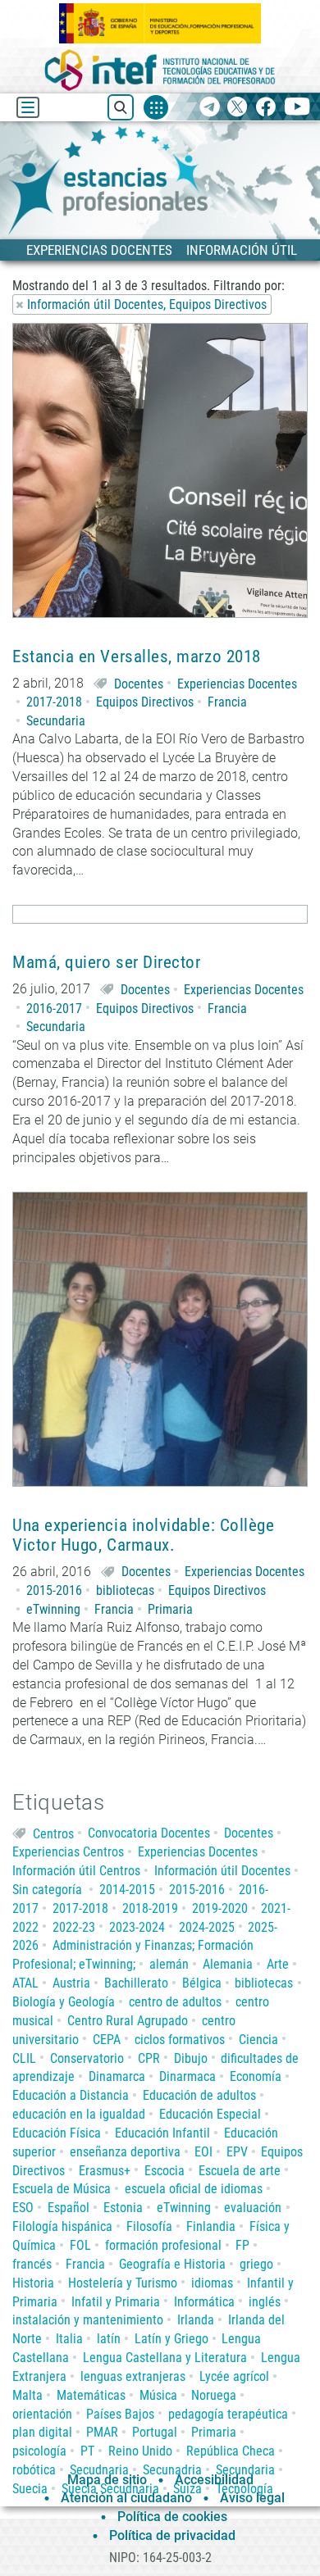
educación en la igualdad (79, 2114)
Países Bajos (120, 2414)
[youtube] (297, 108)
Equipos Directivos (145, 702)
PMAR (102, 2432)
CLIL (24, 2058)
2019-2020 (220, 1908)
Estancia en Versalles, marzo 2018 (137, 657)
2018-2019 (150, 1908)
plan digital (42, 2432)
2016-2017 (54, 1009)
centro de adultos (175, 2002)
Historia (33, 2283)
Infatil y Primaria (116, 2302)
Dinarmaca (187, 2076)
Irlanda (196, 2320)
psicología (39, 2451)
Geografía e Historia (172, 2264)
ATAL (25, 1983)
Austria (71, 1983)
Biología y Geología (64, 2002)
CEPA (107, 2040)
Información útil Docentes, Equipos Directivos (147, 304)
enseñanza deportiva (125, 2152)
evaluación (253, 2208)
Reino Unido (140, 2451)
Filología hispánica (62, 2226)
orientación (42, 2414)
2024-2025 (207, 1927)
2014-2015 (127, 1890)
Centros (53, 1833)
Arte (278, 1964)
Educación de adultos (199, 2095)
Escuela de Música (62, 2189)
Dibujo (191, 2058)
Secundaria (56, 721)
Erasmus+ (105, 2171)
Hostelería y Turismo (123, 2283)
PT (87, 2451)
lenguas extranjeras (133, 2376)
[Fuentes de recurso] (156, 107)
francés (32, 2264)
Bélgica (202, 1983)
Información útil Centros (76, 1871)
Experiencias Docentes (237, 684)
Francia (227, 702)
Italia (69, 2339)
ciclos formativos (180, 2040)
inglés (265, 2302)
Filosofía (149, 2226)
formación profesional (163, 2245)
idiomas (212, 2283)
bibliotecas (125, 1590)
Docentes (139, 684)
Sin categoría (47, 1890)
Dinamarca (117, 2076)
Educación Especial (210, 2114)
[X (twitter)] (238, 108)
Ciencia (258, 2040)
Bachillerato (136, 1983)
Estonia (123, 2208)
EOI (203, 2152)
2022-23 (74, 1927)
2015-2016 (54, 1590)
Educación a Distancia (71, 2095)
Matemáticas (91, 2395)
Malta (27, 2395)
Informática (204, 2302)
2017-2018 (54, 702)
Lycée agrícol (234, 2376)
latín (109, 2339)
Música (158, 2395)
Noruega (214, 2395)
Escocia (165, 2171)
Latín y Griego (171, 2339)
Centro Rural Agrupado (128, 2021)
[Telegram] (210, 108)
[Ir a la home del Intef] (160, 70)
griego (256, 2264)
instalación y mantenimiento (88, 2320)
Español (69, 2208)
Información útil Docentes (222, 1871)
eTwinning (53, 1609)
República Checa (231, 2451)
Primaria (170, 1609)
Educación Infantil (162, 2133)
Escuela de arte (240, 2171)
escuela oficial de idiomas (194, 2189)
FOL (80, 2245)
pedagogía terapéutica (228, 2414)
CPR (149, 2058)
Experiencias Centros (68, 1852)
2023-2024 (137, 1927)
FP (242, 2245)
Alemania (228, 1964)
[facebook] (265, 108)
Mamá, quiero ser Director (107, 963)
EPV (237, 2152)
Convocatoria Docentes (149, 1833)
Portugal (155, 2432)
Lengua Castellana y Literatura (165, 2358)
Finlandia (211, 2226)
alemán (169, 1964)
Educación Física (57, 2133)
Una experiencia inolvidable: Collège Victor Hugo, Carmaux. (143, 1535)
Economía (256, 2076)
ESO (23, 2208)
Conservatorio (87, 2058)
